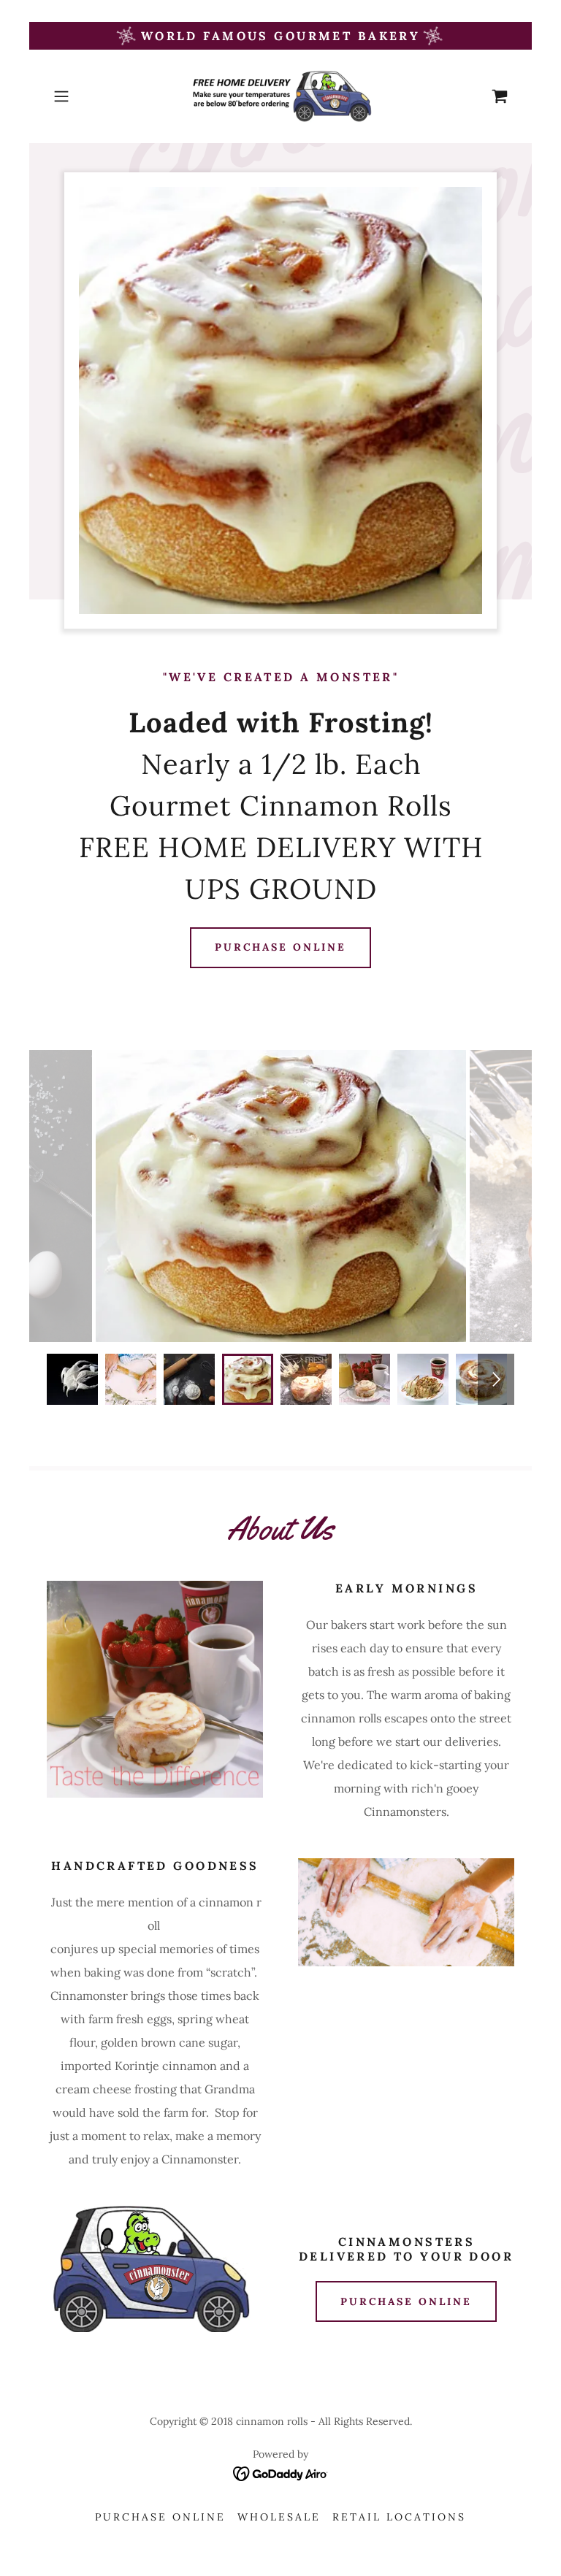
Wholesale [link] (279, 2517)
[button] (82, 96)
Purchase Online (281, 947)
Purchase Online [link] (160, 2517)
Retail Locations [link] (399, 2517)
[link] (280, 96)
